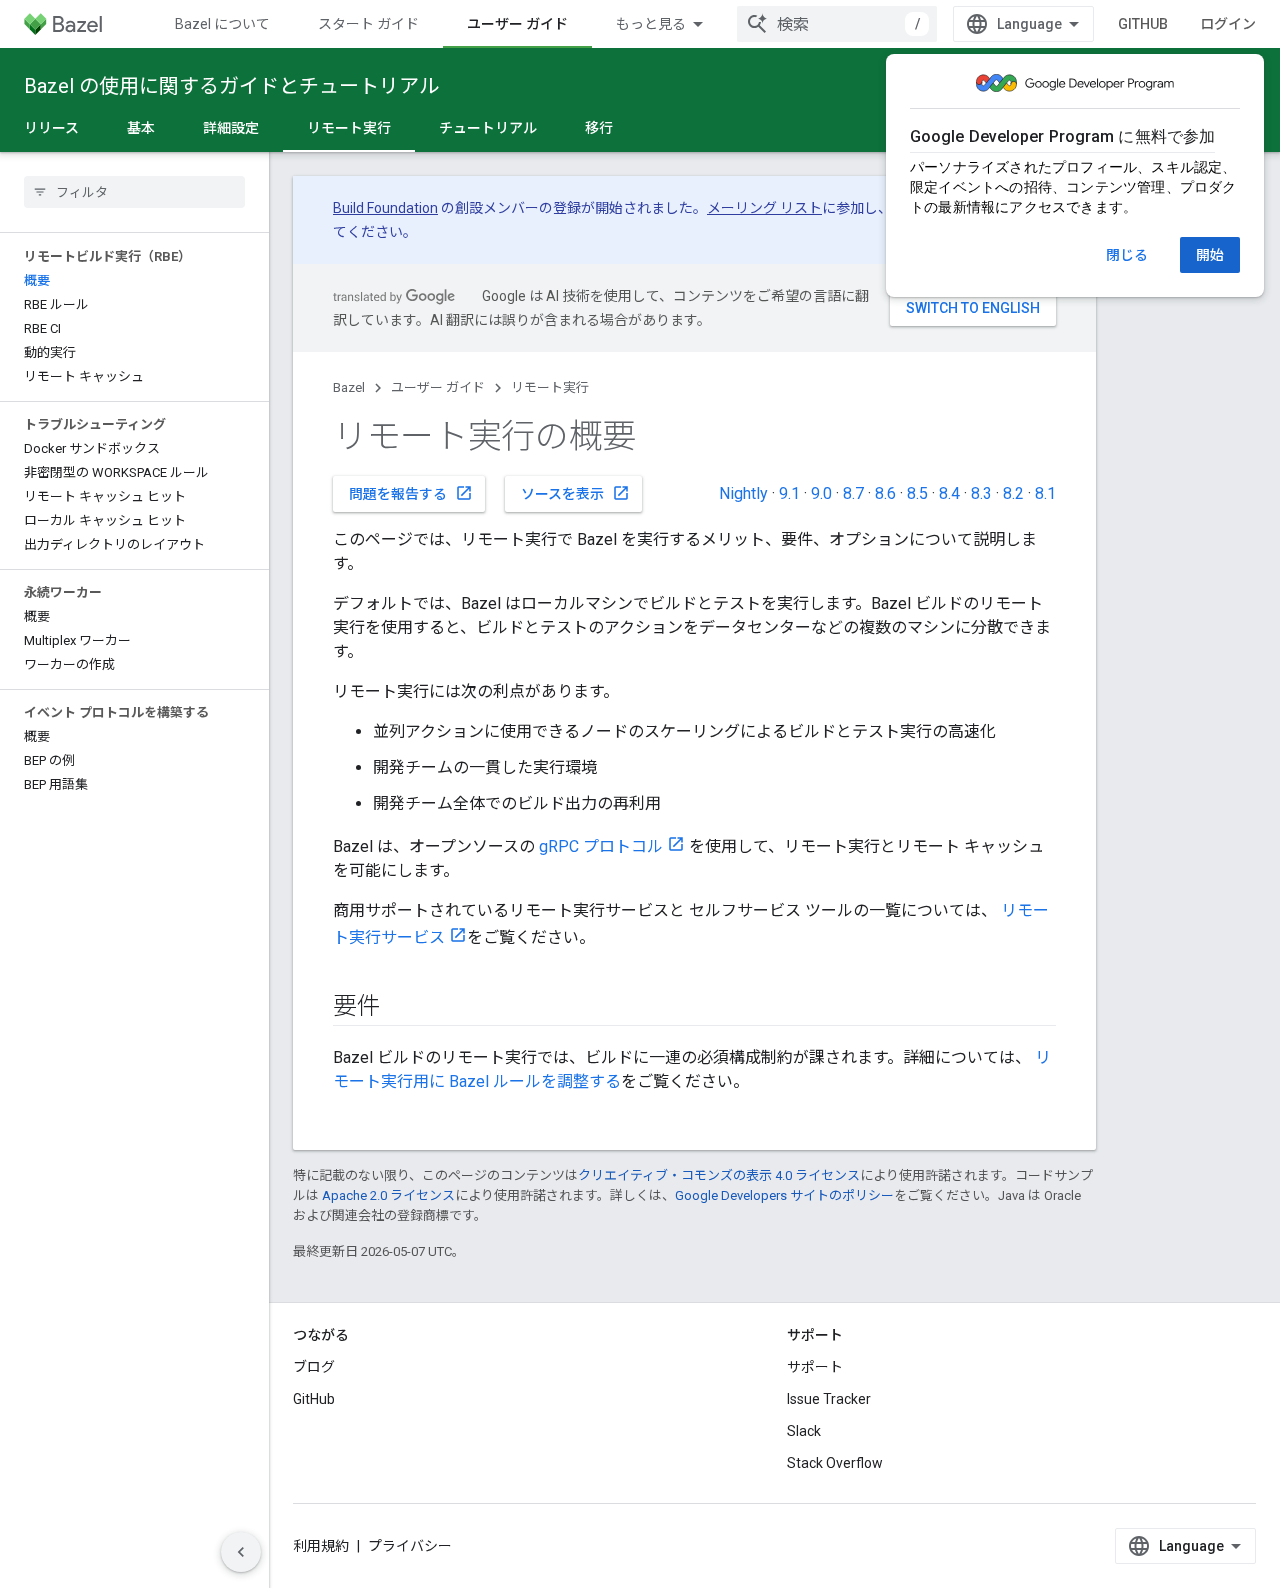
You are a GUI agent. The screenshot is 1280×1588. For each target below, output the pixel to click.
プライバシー (410, 1546)
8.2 (1013, 493)
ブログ (314, 1367)
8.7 (853, 493)
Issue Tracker (829, 1399)
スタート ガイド (368, 24)
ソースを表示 (575, 493)
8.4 (949, 493)
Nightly (743, 493)
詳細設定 (231, 128)
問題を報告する (411, 493)
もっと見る (651, 24)
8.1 (1045, 493)
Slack (804, 1431)
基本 (141, 128)
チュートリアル (488, 128)
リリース (51, 128)
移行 (599, 128)
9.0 (821, 493)
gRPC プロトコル (601, 846)
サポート (815, 1367)
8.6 (885, 493)
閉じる (1127, 255)
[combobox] (837, 24)
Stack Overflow (835, 1463)
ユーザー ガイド (517, 24)
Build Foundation (385, 208)
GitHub (1143, 24)
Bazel (349, 387)
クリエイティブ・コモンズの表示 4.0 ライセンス (719, 1175)
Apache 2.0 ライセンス (388, 1195)
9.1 (789, 493)
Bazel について (222, 24)
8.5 (917, 493)
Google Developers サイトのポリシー (784, 1195)
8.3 (981, 493)
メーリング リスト (764, 208)
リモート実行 (349, 128)
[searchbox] (134, 192)
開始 (1210, 255)
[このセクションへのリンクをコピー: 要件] (401, 1008)
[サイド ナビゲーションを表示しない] (241, 1552)
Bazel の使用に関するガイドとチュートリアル (231, 86)
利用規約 (321, 1546)
